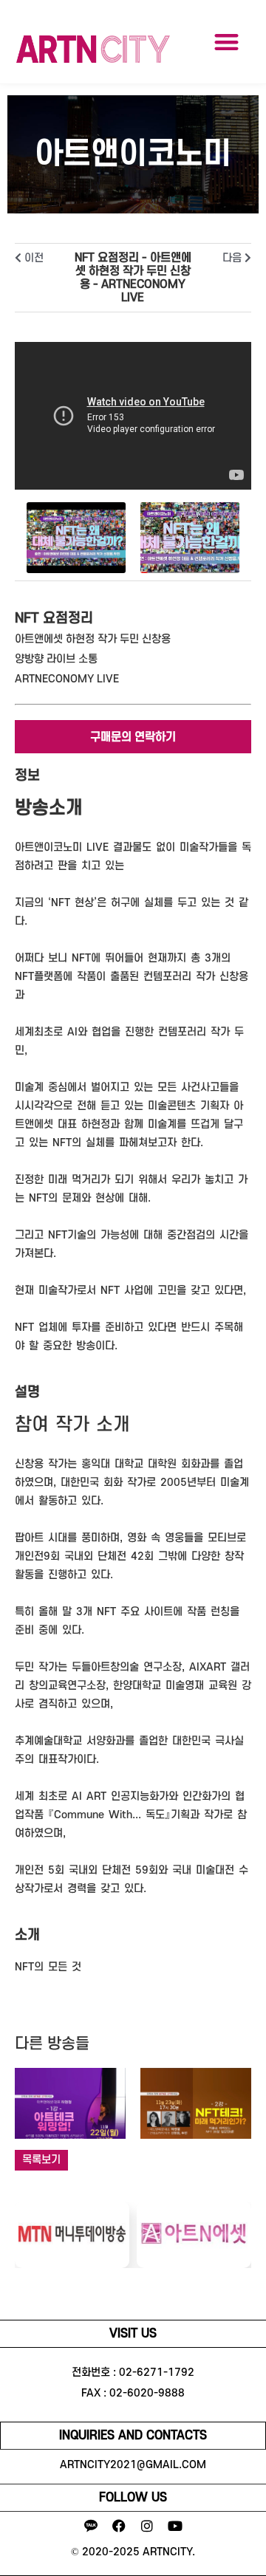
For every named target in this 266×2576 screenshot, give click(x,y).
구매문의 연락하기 (133, 737)
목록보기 (41, 2160)
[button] (226, 42)
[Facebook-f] (119, 2526)
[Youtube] (175, 2526)
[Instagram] (147, 2526)
